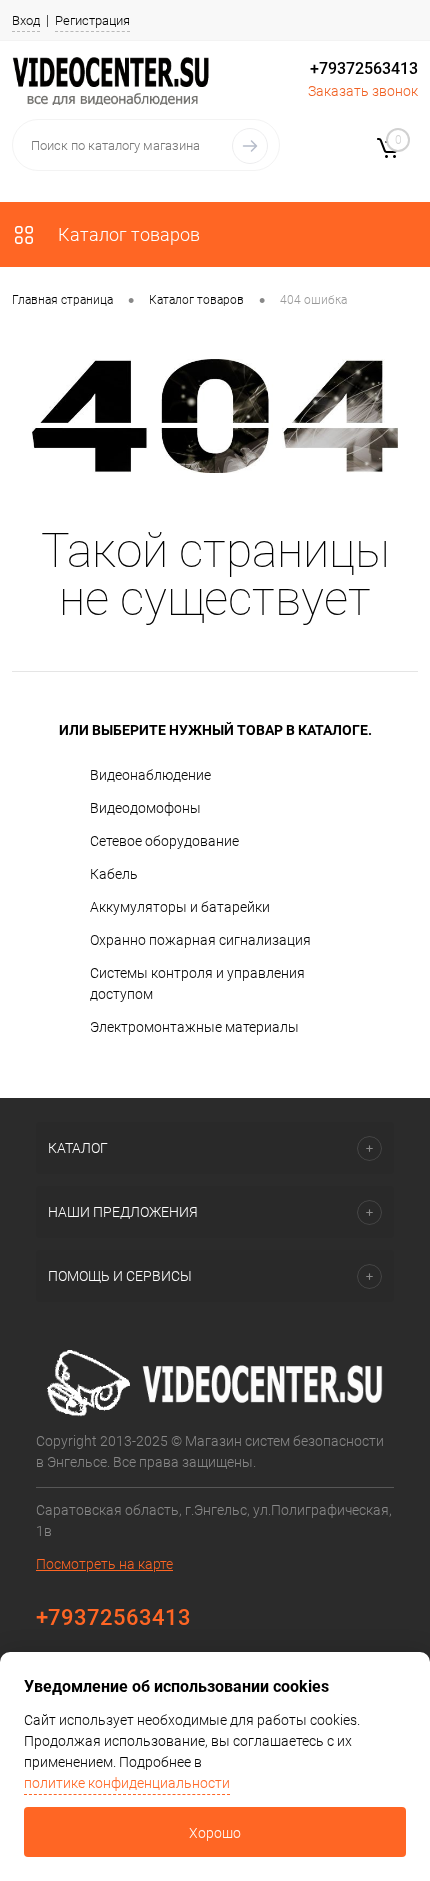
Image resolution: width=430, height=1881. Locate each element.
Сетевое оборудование (164, 841)
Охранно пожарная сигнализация (200, 940)
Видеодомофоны (145, 808)
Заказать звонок (363, 91)
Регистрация (92, 20)
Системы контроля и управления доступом (197, 983)
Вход (26, 20)
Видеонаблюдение (150, 775)
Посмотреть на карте (104, 1564)
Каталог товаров (127, 234)
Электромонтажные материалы (194, 1027)
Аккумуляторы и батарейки (180, 907)
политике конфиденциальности (127, 1783)
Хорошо (215, 1833)
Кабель (114, 874)
